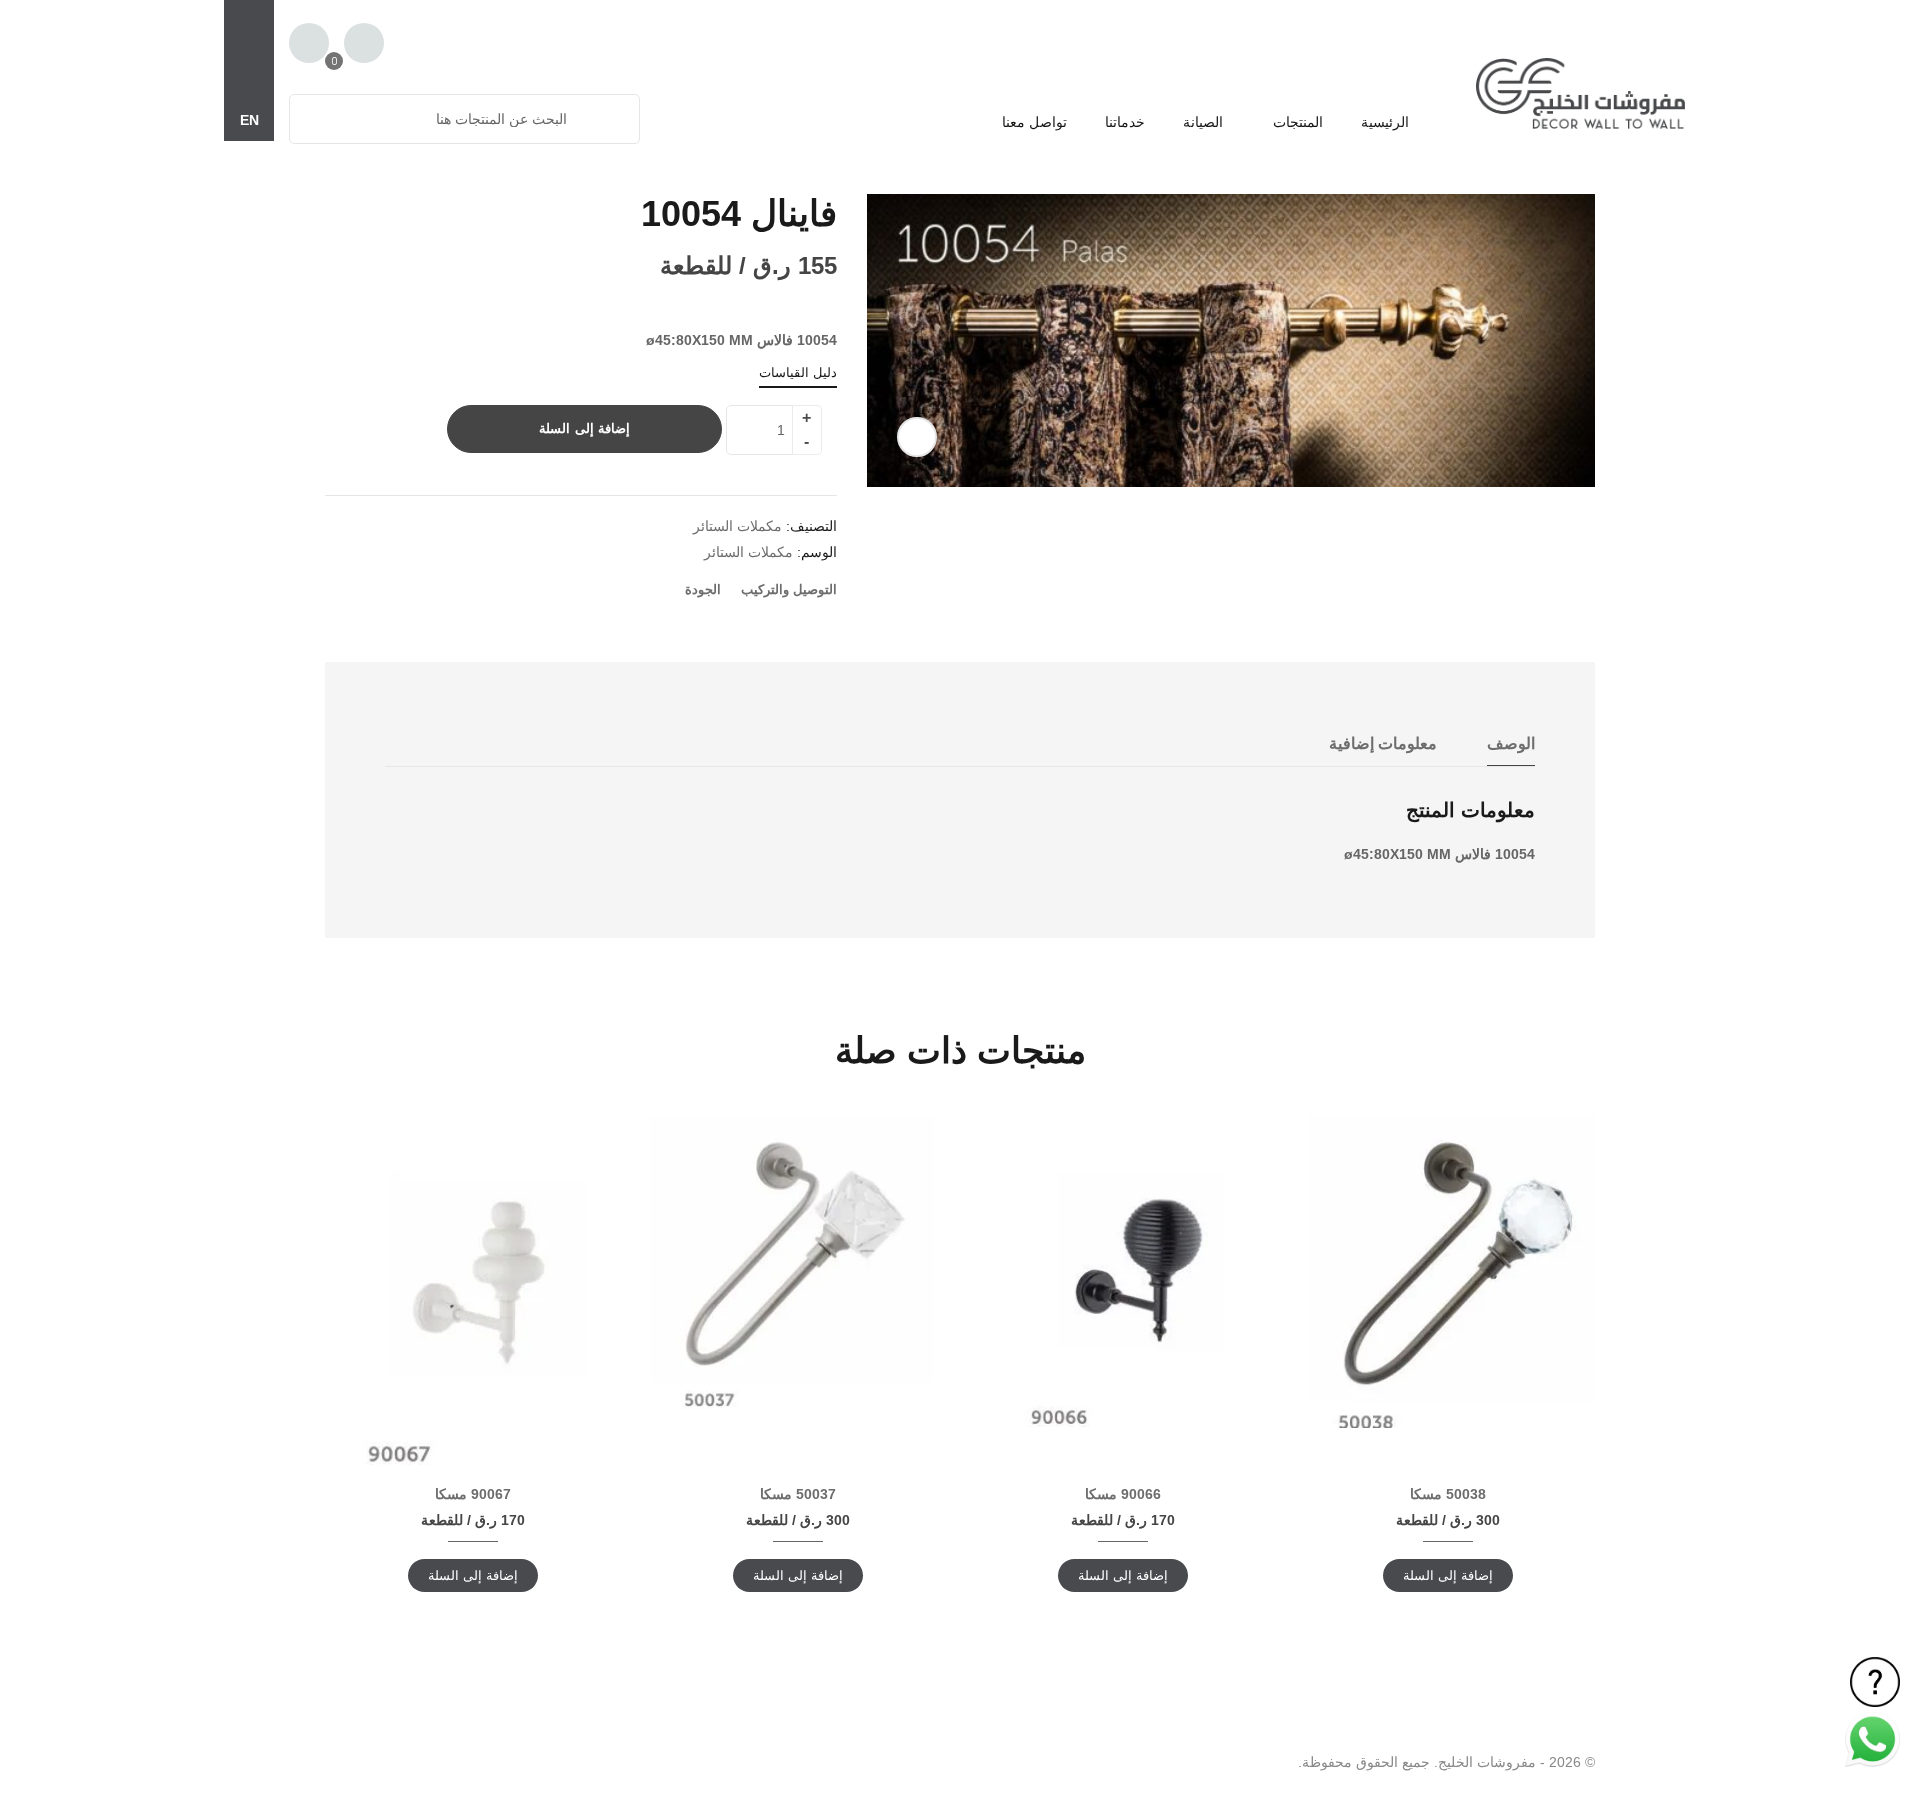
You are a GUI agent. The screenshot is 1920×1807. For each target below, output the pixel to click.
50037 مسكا (798, 1494)
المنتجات (1296, 122)
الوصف (1511, 743)
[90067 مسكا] (472, 1290)
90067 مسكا (473, 1494)
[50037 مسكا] (797, 1262)
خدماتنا (1125, 122)
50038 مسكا (1448, 1494)
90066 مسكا (1123, 1494)
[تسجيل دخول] (364, 44)
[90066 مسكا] (1122, 1271)
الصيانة (1203, 122)
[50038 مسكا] (1447, 1271)
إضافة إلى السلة (584, 428)
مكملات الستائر (737, 526)
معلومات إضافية (1383, 743)
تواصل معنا (1034, 122)
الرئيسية (1385, 122)
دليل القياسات (798, 372)
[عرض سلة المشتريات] (309, 43)
